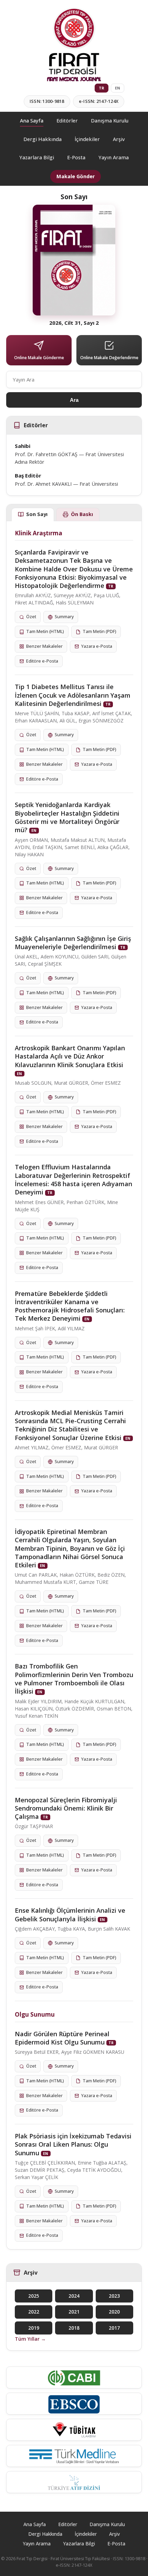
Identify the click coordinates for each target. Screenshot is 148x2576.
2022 (34, 2312)
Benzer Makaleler (44, 646)
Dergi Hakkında (43, 139)
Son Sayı (37, 514)
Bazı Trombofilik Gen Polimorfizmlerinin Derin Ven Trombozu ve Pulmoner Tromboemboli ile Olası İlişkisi (74, 1679)
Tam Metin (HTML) (45, 631)
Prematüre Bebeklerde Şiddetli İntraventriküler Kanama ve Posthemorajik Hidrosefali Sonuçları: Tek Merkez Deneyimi (70, 1306)
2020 (114, 2312)
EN (118, 88)
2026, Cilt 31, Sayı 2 (74, 323)
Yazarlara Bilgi (37, 157)
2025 (34, 2296)
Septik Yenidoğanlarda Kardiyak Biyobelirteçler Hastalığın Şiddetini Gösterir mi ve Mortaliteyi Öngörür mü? (67, 817)
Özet (31, 617)
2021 (74, 2312)
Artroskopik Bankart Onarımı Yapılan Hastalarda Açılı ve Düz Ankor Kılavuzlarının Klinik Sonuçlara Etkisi (70, 1056)
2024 (74, 2296)
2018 (74, 2328)
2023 (114, 2296)
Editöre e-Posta (42, 661)
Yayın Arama (114, 157)
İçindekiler (87, 139)
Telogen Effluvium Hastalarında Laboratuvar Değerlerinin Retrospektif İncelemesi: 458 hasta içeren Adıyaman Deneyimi (73, 1179)
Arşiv (119, 139)
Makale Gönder (76, 176)
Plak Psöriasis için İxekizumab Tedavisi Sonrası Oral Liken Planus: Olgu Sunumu (73, 2144)
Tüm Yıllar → (30, 2339)
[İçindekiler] (74, 260)
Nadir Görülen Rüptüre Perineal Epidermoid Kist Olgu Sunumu (62, 2038)
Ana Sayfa (32, 121)
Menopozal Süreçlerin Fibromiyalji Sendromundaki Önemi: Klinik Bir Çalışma (66, 1808)
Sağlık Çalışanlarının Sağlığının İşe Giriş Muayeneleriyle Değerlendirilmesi (73, 943)
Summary (64, 617)
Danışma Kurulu (110, 121)
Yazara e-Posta (97, 646)
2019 (34, 2328)
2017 (114, 2328)
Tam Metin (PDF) (99, 631)
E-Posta (76, 157)
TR (102, 88)
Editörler (67, 121)
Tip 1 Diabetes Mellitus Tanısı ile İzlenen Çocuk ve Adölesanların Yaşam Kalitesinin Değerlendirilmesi (73, 695)
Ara (74, 400)
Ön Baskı (82, 514)
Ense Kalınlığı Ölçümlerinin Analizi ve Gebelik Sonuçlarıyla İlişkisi (70, 1914)
